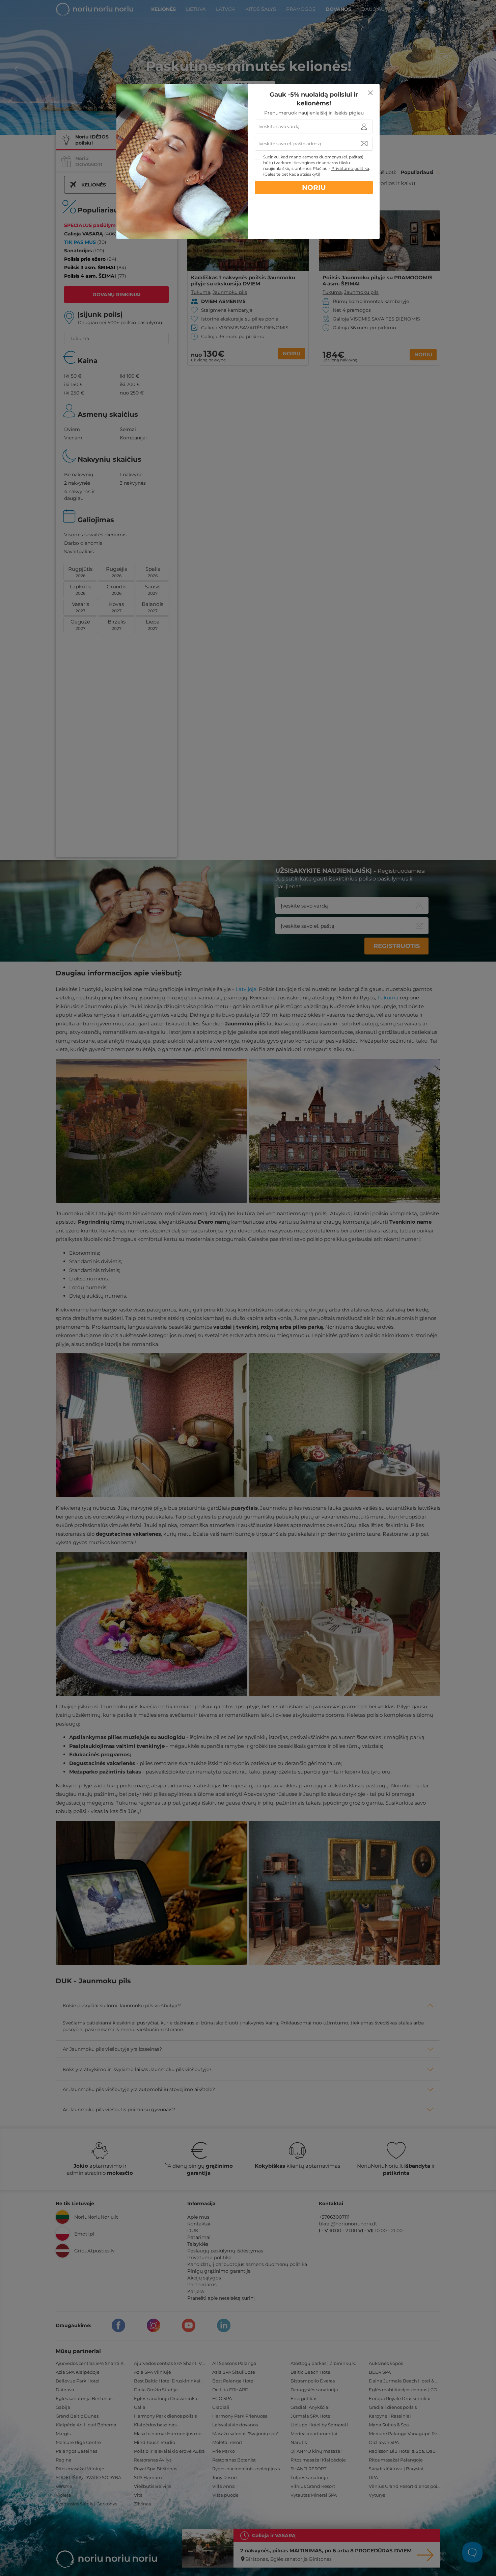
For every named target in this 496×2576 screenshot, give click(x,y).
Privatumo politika (350, 168)
